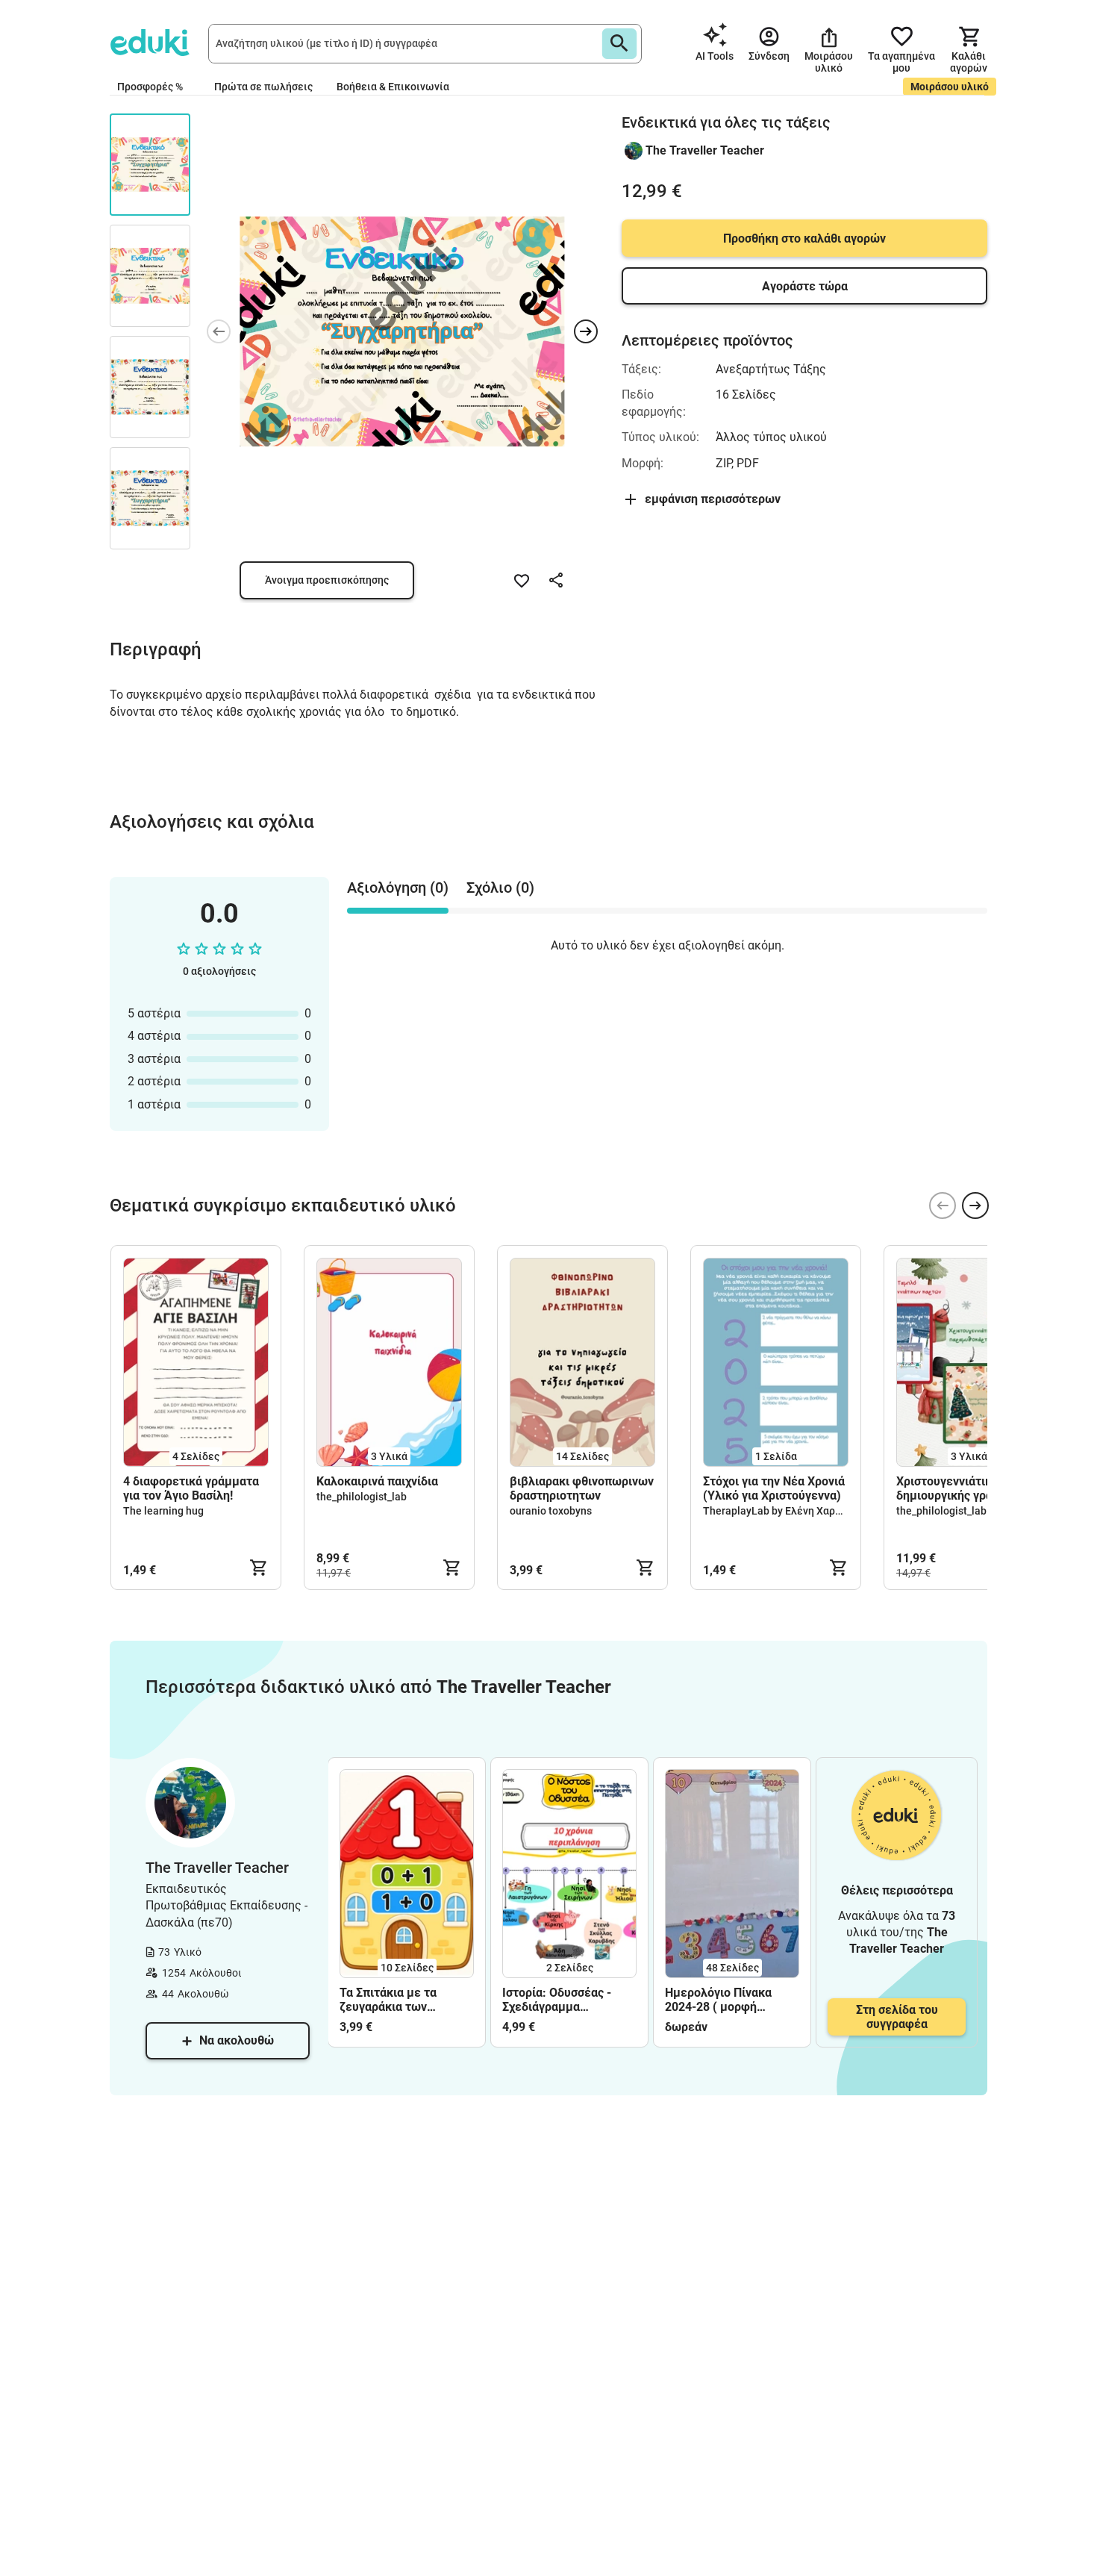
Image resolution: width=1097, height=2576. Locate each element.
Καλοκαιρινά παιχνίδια (377, 1481)
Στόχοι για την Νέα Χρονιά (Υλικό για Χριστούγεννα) (774, 1488)
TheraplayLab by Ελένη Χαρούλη (781, 1511)
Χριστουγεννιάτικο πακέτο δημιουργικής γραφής (969, 1488)
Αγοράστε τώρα (805, 286)
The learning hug (163, 1511)
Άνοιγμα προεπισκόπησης (327, 580)
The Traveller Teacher (705, 150)
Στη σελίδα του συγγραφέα (897, 2017)
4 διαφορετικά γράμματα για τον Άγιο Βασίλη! (191, 1488)
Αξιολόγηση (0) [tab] (398, 888)
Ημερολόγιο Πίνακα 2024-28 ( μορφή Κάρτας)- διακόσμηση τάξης (723, 2000)
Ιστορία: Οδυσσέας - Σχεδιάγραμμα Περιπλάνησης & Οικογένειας (557, 2000)
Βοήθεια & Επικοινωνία (393, 87)
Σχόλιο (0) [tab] (500, 888)
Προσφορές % (150, 87)
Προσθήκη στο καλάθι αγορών (804, 238)
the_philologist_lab (362, 1497)
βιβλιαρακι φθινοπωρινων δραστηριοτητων (582, 1488)
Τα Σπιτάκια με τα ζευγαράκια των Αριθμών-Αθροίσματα (399, 2000)
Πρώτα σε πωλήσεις (263, 87)
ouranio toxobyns (551, 1511)
